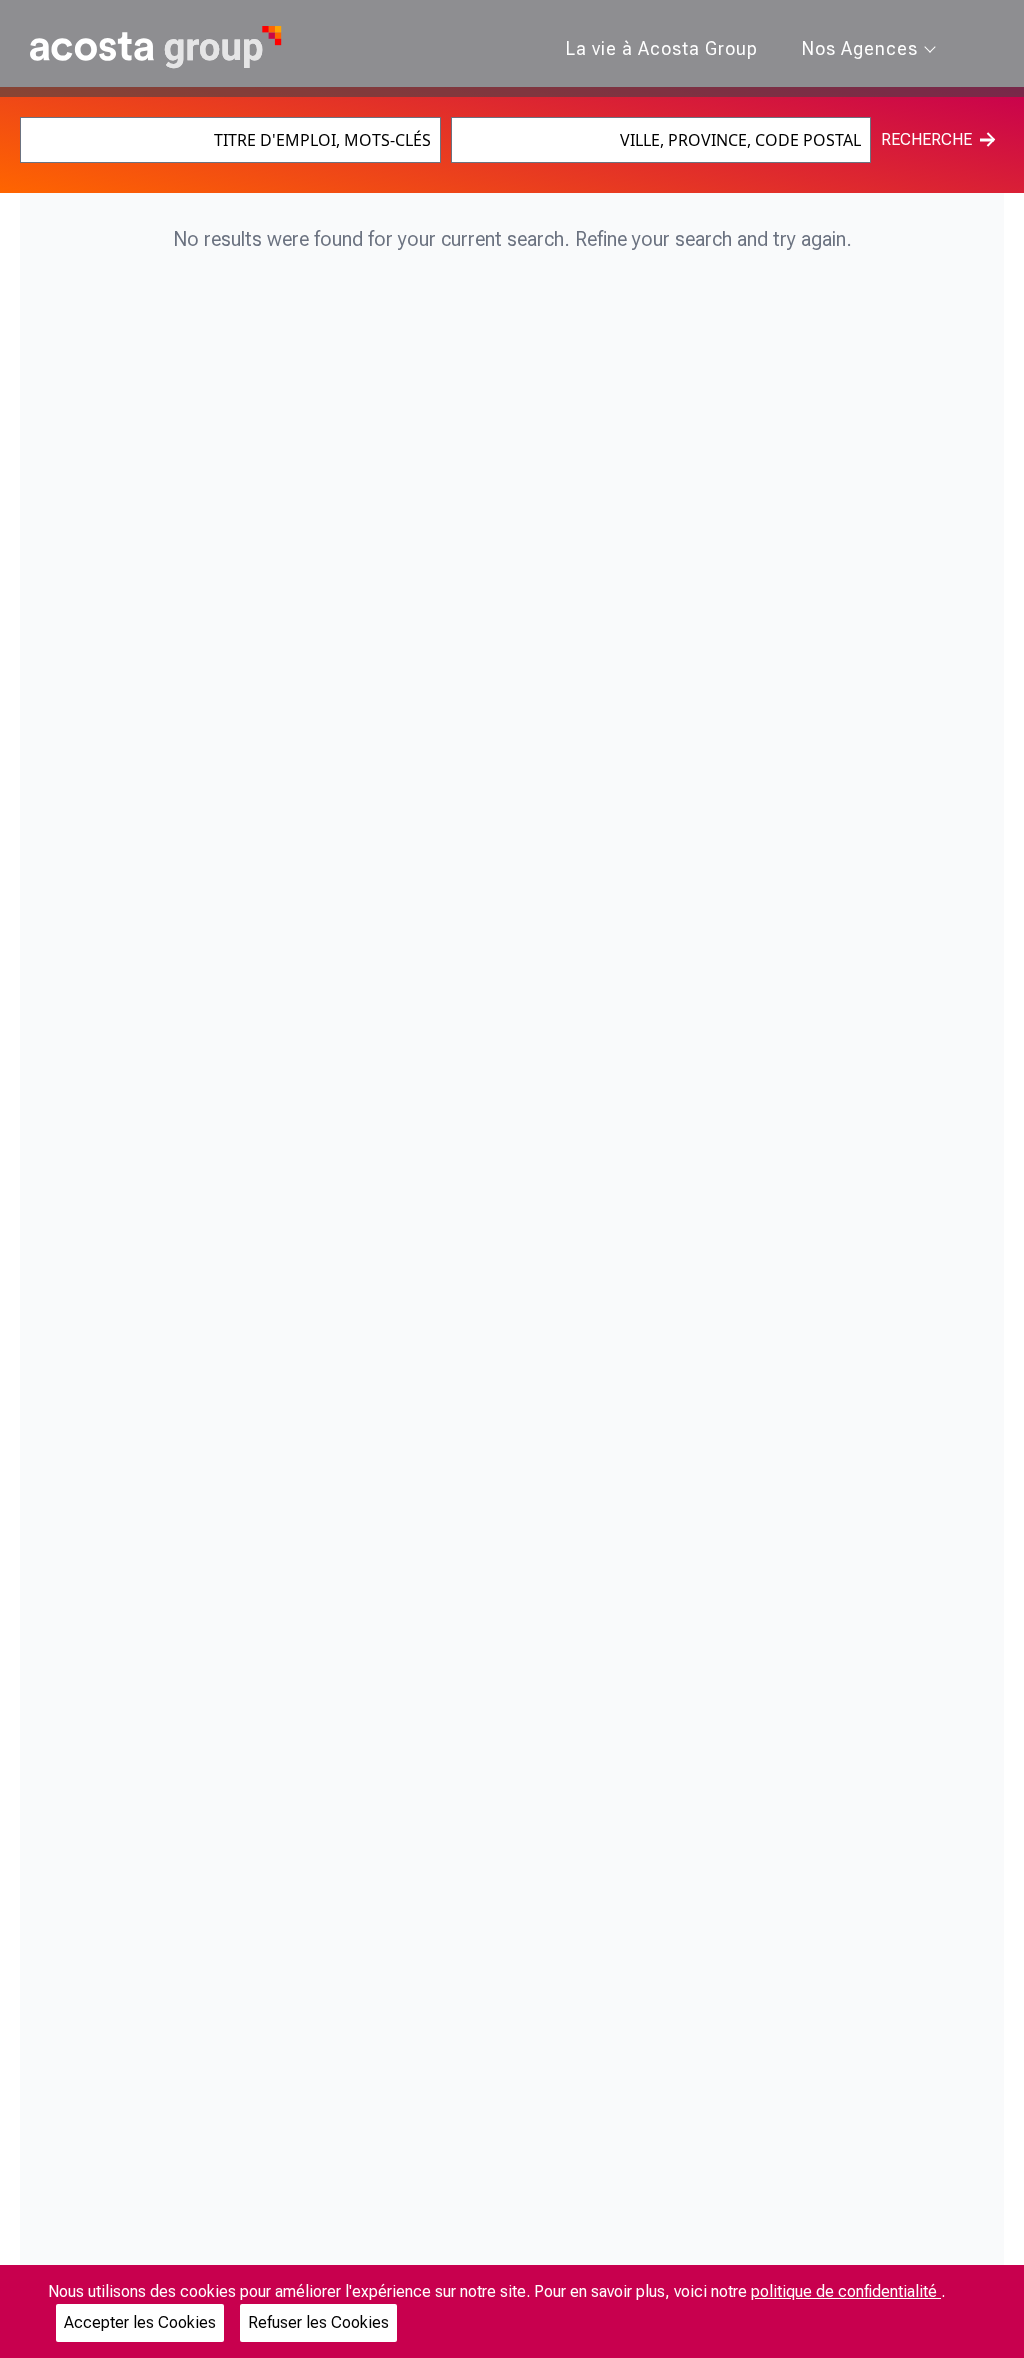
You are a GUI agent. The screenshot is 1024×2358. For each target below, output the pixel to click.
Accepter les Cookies (140, 2322)
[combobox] (230, 140)
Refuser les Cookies (318, 2322)
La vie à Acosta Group (662, 48)
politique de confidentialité (846, 2291)
